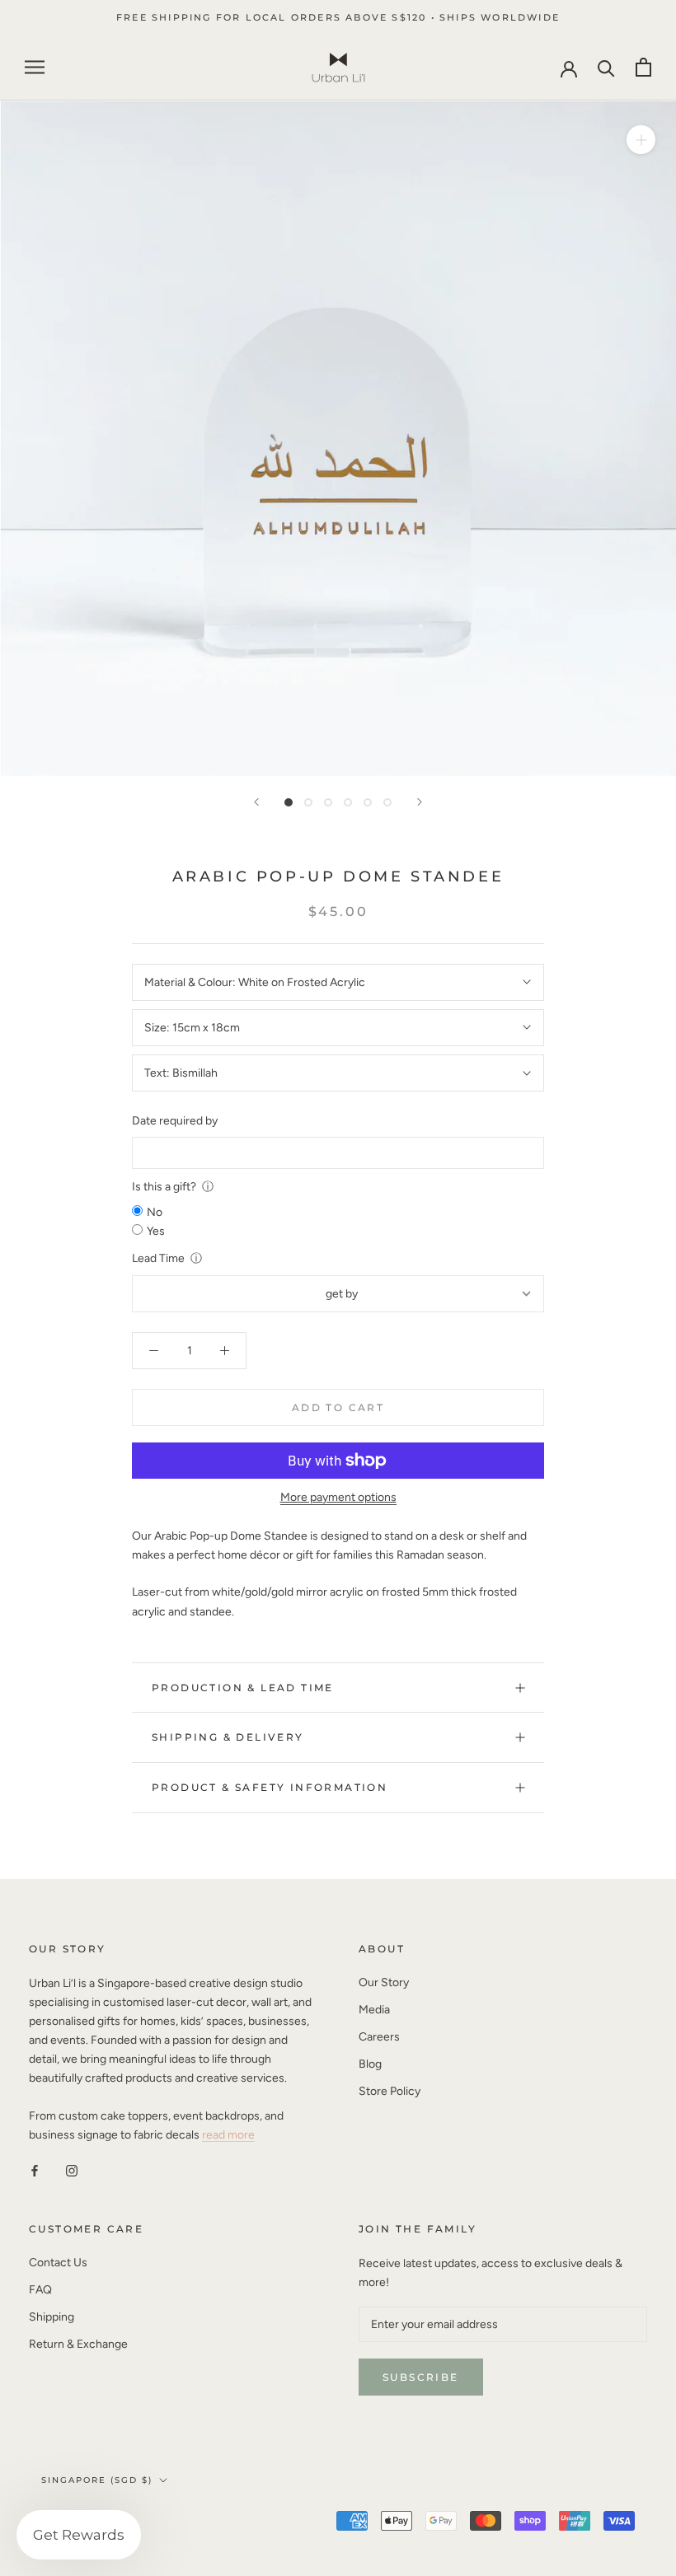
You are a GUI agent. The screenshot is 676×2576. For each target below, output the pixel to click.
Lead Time (158, 1258)
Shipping (52, 2317)
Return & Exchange (78, 2344)
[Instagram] (72, 2170)
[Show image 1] (289, 802)
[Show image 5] (368, 802)
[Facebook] (35, 2170)
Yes (156, 1231)
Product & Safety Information (270, 1787)
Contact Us (58, 2263)
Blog (370, 2064)
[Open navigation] (35, 67)
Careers (379, 2037)
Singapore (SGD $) (97, 2480)
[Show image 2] (308, 802)
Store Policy (390, 2091)
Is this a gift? (164, 1187)
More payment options (338, 1497)
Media (374, 2010)
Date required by (175, 1121)
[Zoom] (641, 140)
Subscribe (421, 2377)
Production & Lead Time (243, 1688)
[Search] (606, 67)
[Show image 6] (387, 802)
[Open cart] (643, 67)
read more (228, 2135)
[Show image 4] (348, 802)
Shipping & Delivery (228, 1737)
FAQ (40, 2290)
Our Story (384, 1982)
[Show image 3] (328, 802)
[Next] (420, 802)
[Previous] (256, 802)
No (155, 1212)
